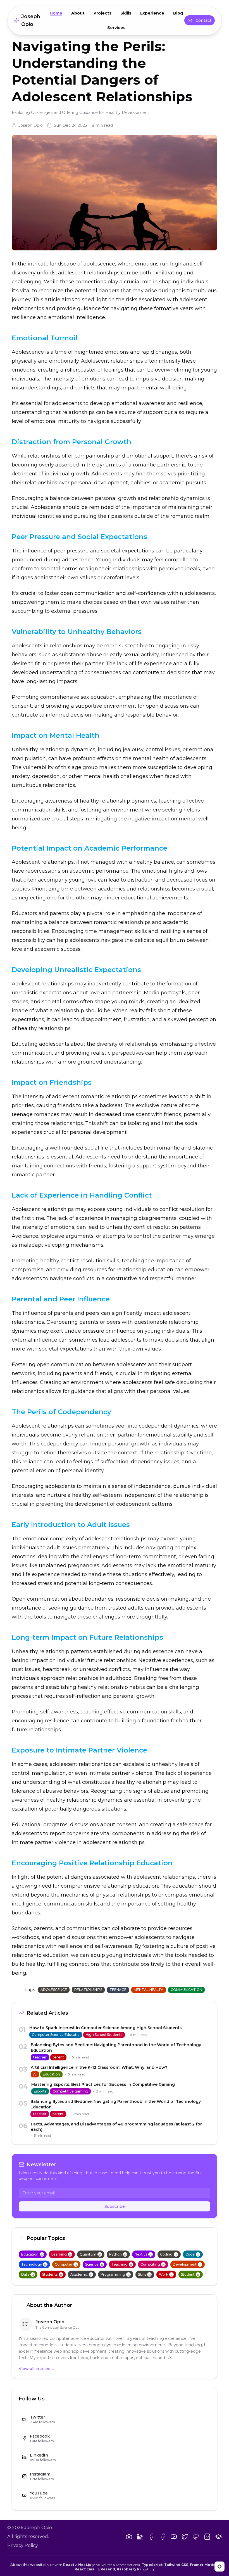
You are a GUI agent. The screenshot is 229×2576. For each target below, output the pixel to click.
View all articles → (37, 2369)
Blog (178, 13)
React (69, 2565)
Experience (152, 13)
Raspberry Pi (129, 2569)
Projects (102, 13)
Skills (126, 13)
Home (56, 13)
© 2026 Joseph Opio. (30, 2528)
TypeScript (152, 2565)
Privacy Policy (23, 2545)
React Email (86, 2569)
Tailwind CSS (176, 2565)
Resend (108, 2569)
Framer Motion (204, 2565)
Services (116, 28)
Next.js (85, 2565)
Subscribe (115, 2206)
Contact (203, 20)
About (78, 13)
